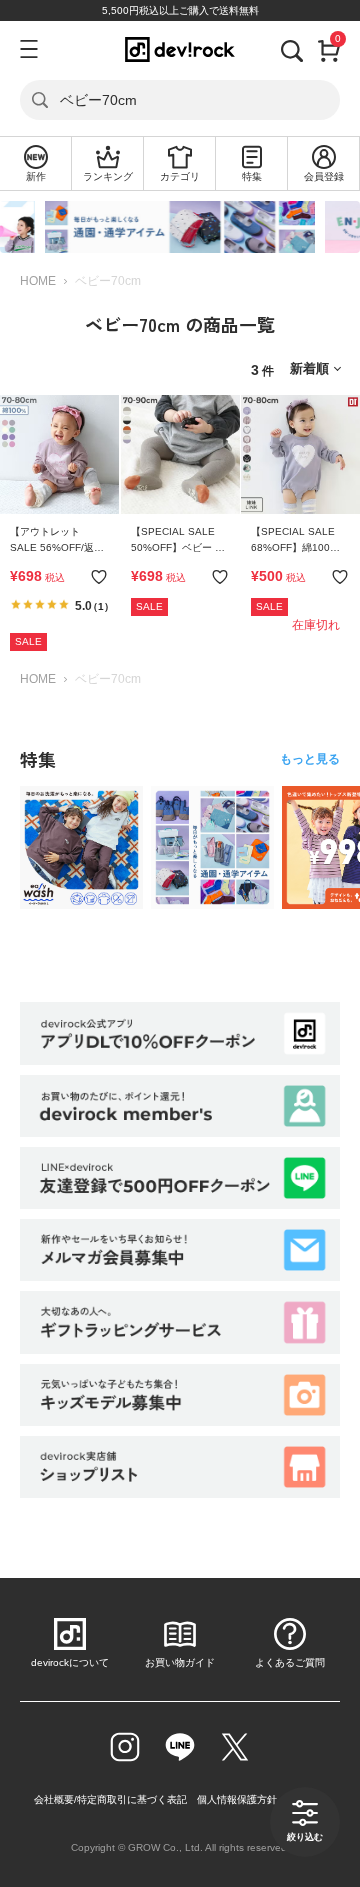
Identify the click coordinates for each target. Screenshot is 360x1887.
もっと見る (310, 759)
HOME (38, 281)
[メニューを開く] (28, 49)
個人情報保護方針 (237, 1799)
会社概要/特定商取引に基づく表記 (110, 1799)
